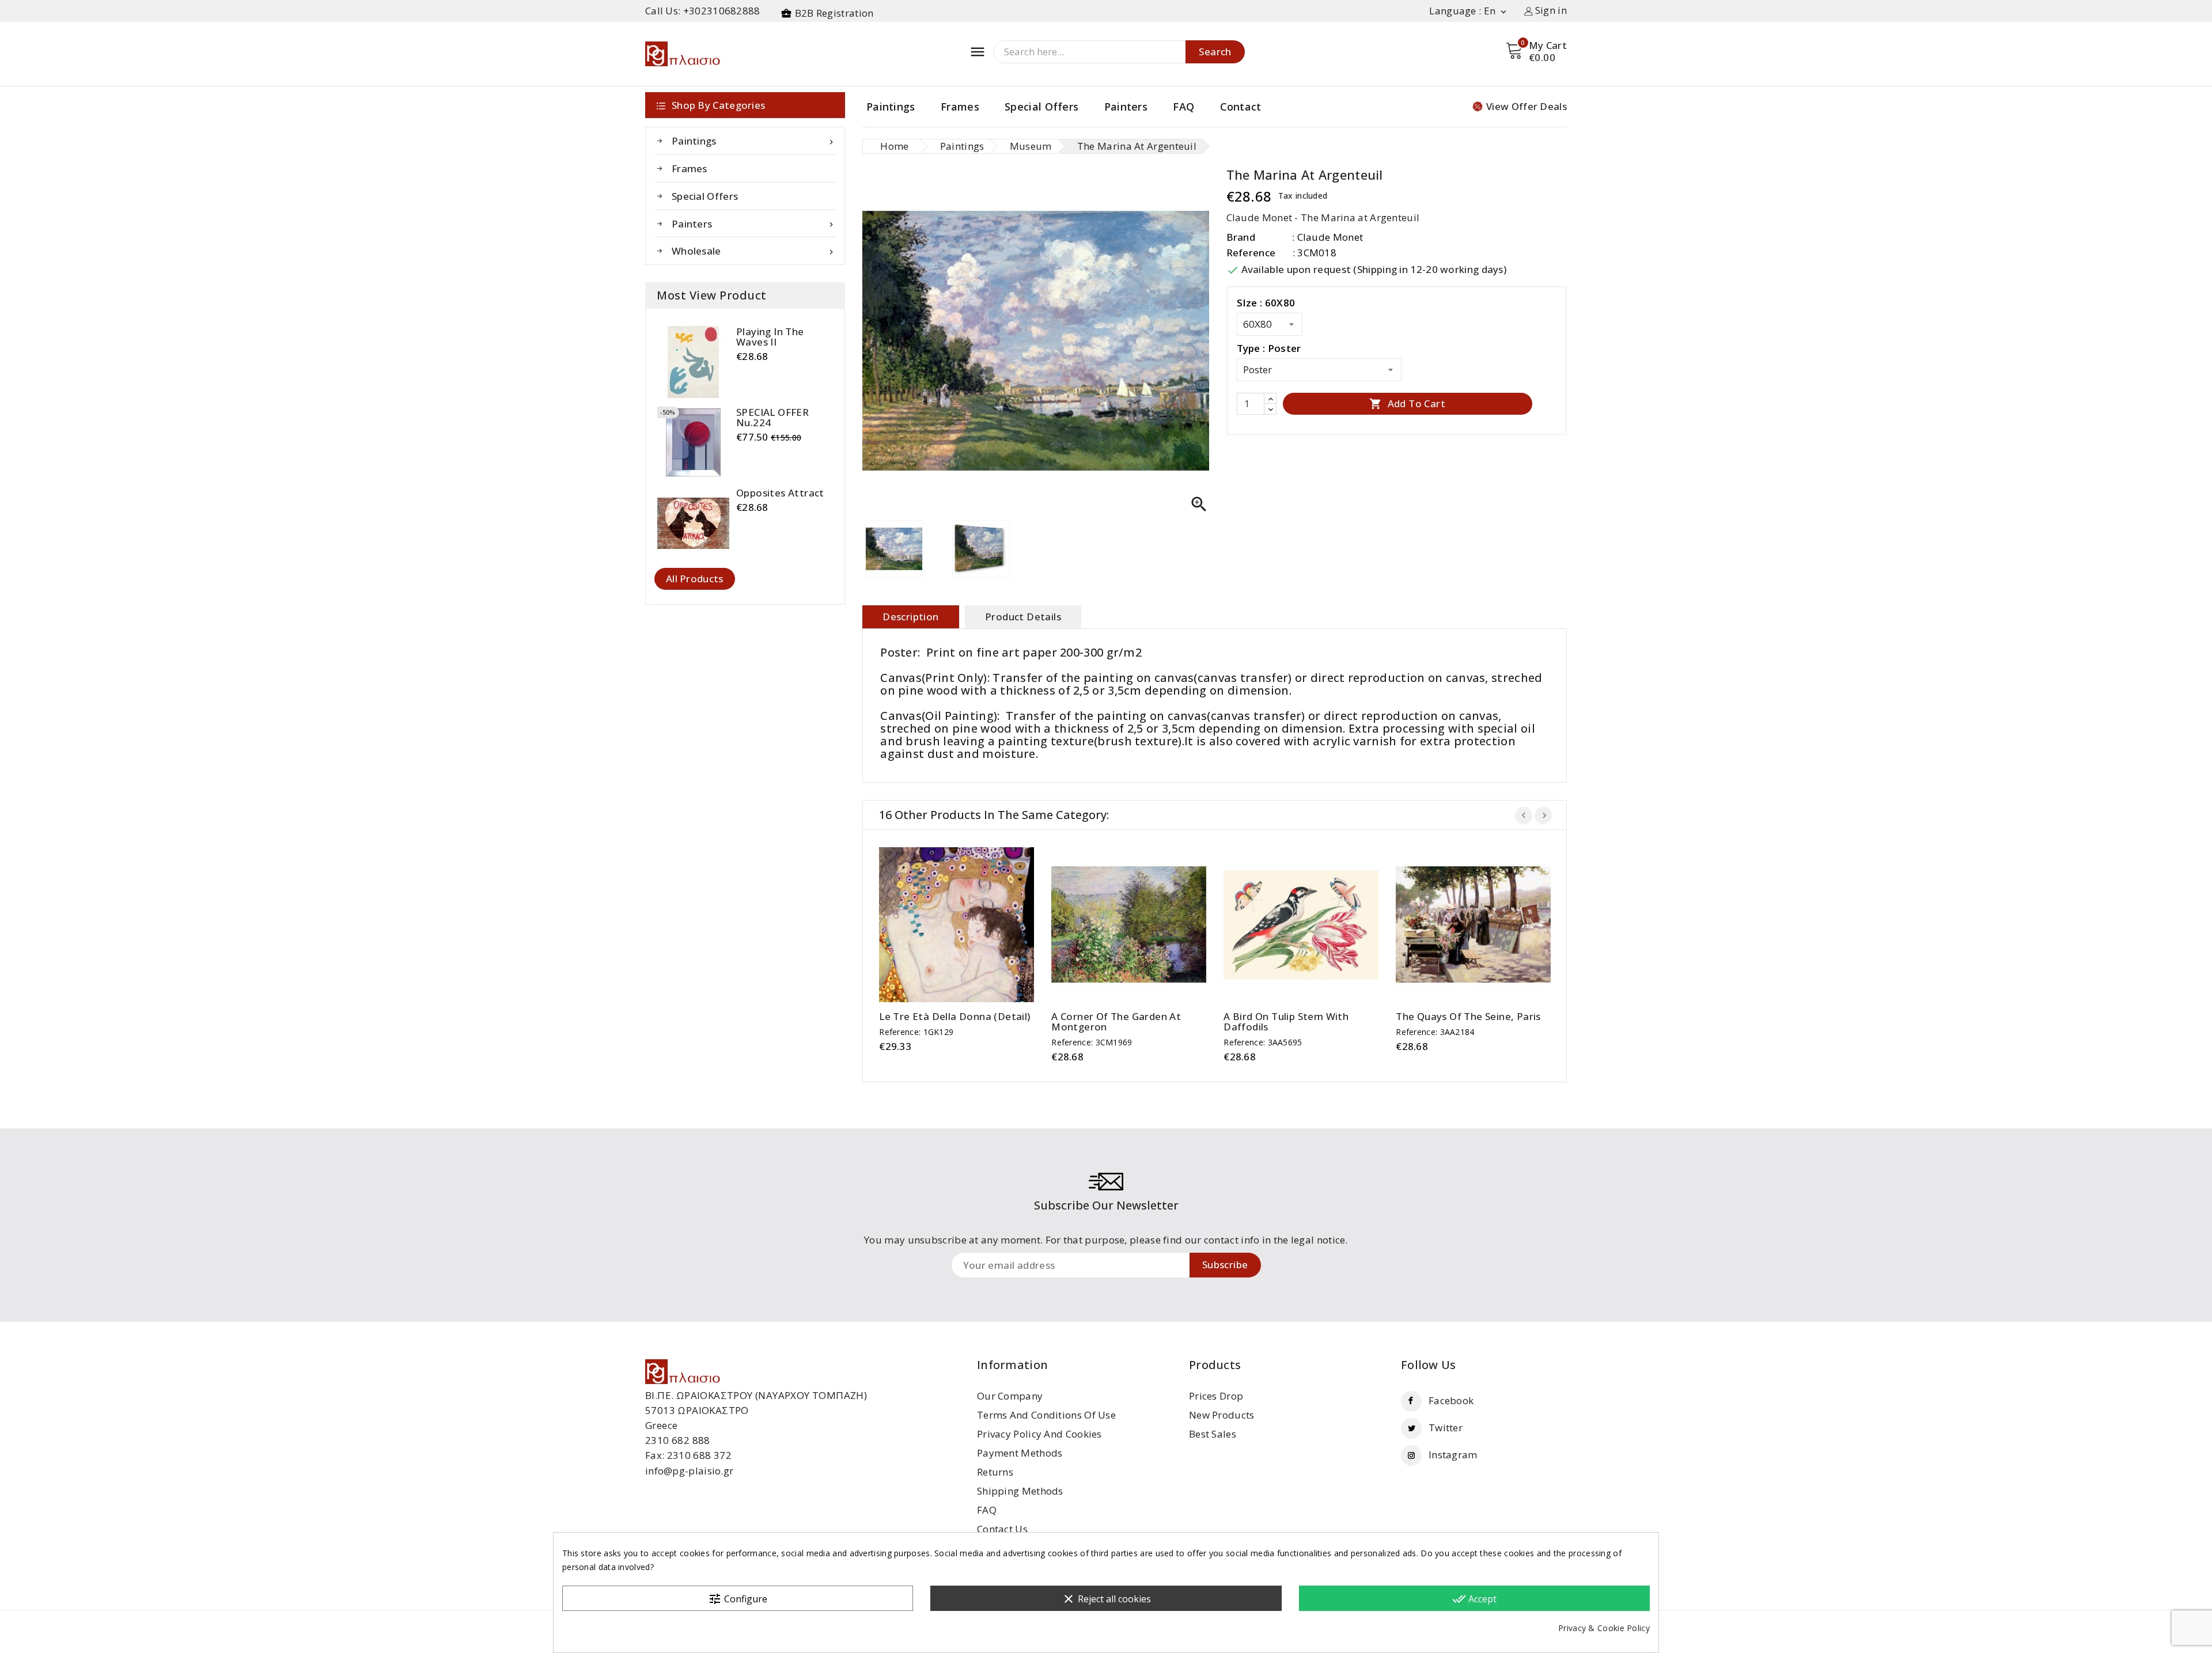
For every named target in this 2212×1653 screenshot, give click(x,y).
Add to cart (1407, 403)
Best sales (1213, 1434)
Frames (960, 107)
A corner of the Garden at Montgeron (1116, 1022)
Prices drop (1216, 1396)
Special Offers (1041, 107)
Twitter (1446, 1428)
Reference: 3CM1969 (1092, 1042)
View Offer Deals (1527, 106)
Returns (995, 1472)
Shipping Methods (1020, 1491)
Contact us (1002, 1529)
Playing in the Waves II (770, 337)
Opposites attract (780, 493)
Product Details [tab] (1023, 617)
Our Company (1010, 1396)
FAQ (1183, 107)
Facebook (1451, 1400)
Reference (1251, 253)
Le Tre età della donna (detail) (955, 1017)
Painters (1126, 107)
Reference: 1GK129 (916, 1032)
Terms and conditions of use (1046, 1415)
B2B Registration (834, 13)
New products (1222, 1415)
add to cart (946, 921)
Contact (1241, 107)
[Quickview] (968, 921)
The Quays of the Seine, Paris (1468, 1017)
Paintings (891, 107)
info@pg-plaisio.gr (689, 1471)
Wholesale (754, 251)
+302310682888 (722, 11)
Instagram (1453, 1455)
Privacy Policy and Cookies (1039, 1434)
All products (695, 579)
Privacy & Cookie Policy (1604, 1628)
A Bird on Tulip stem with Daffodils (1286, 1022)
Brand (1241, 237)
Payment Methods (1020, 1453)
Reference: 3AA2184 (1435, 1032)
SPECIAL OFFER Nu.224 (772, 418)
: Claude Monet (1327, 237)
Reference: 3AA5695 (1263, 1042)
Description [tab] (910, 617)
